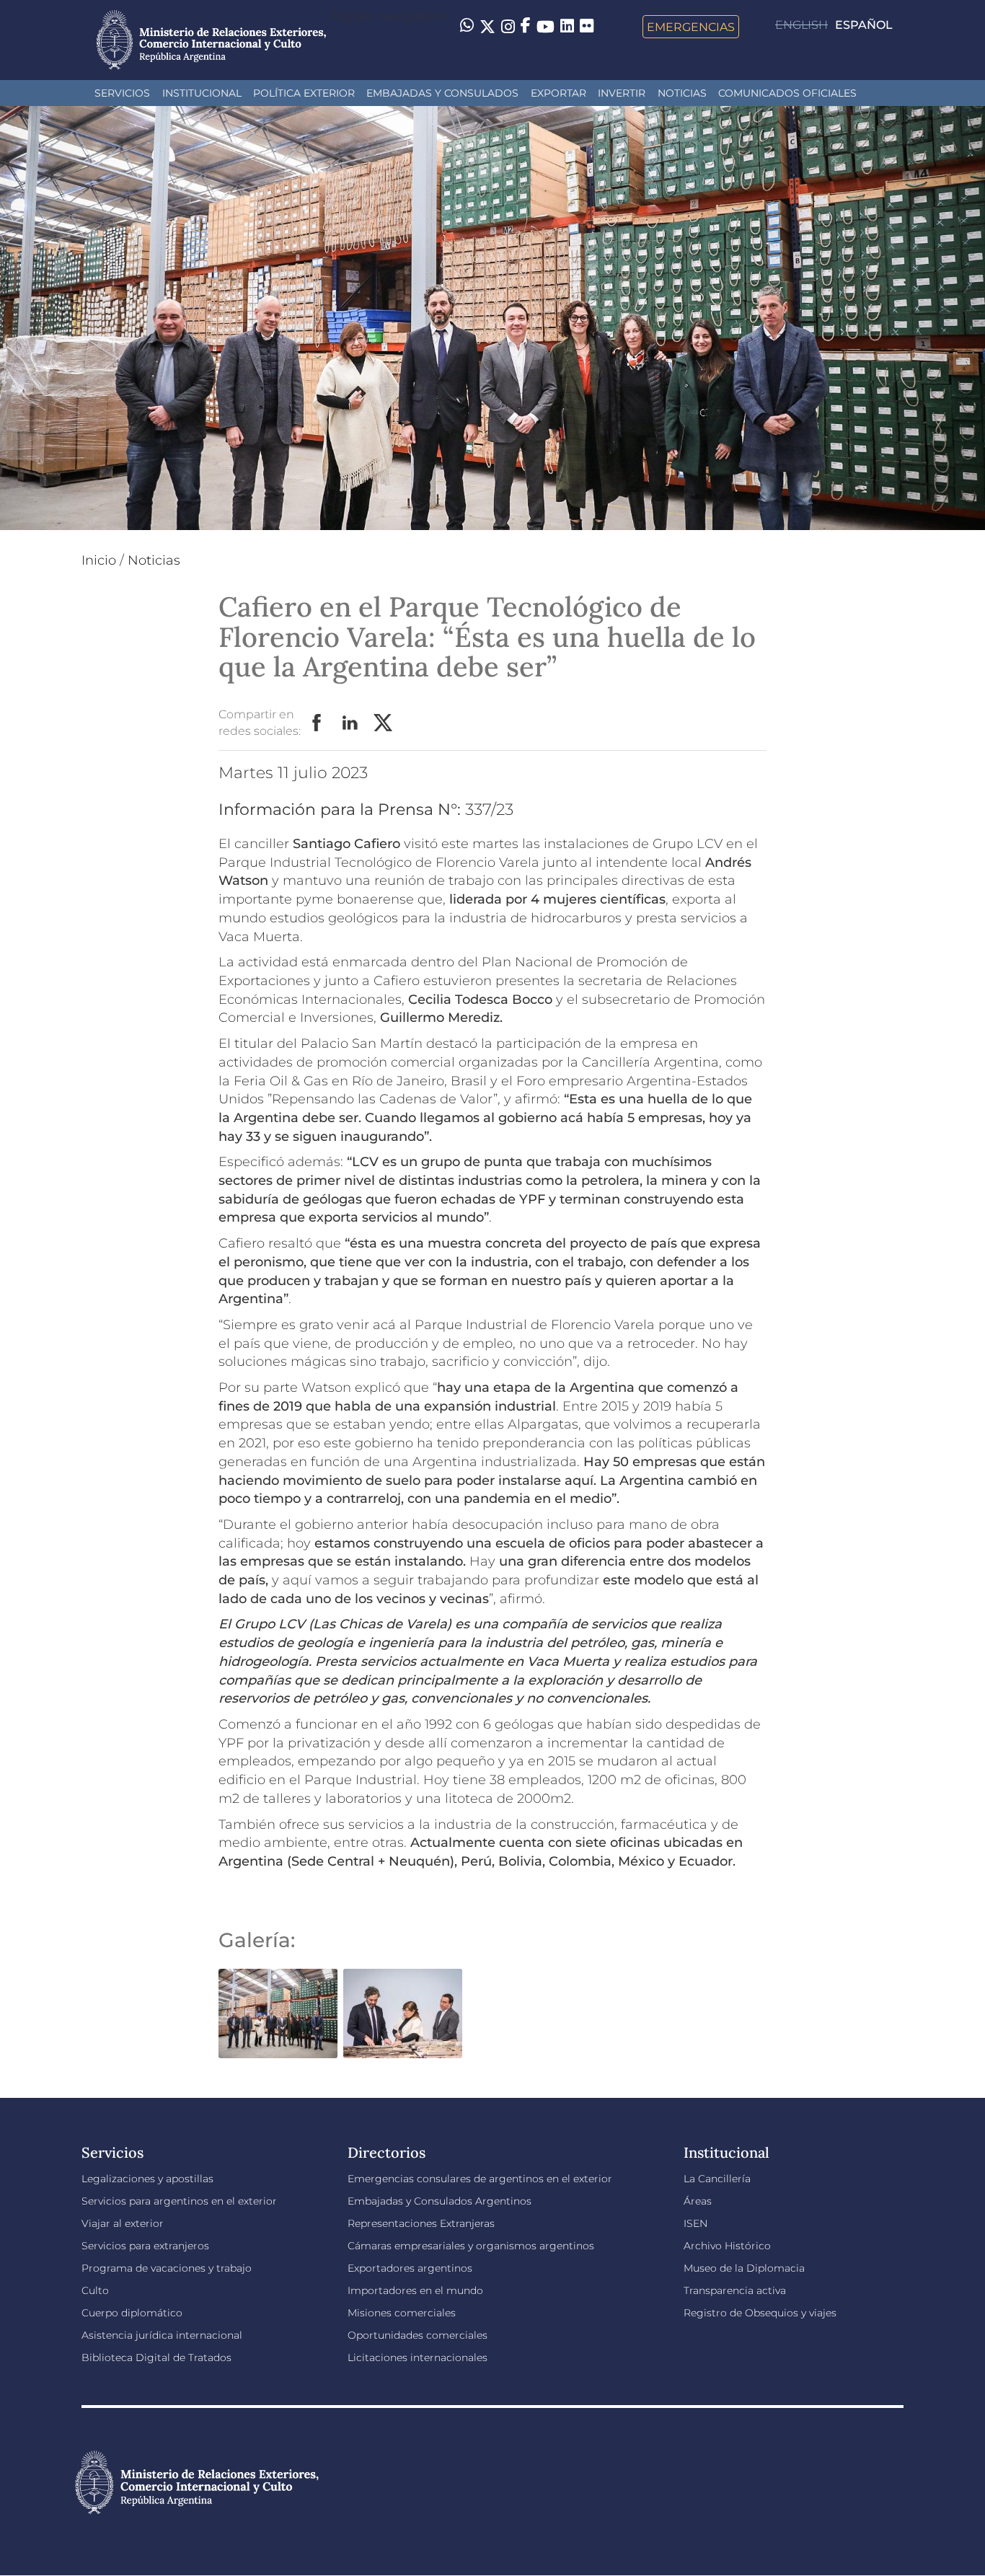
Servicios (122, 93)
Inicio (99, 560)
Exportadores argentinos (410, 2268)
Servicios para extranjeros (145, 2246)
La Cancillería (717, 2179)
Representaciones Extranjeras (421, 2223)
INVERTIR (622, 93)
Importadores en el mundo (415, 2290)
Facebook (317, 723)
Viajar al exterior (123, 2223)
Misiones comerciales (402, 2313)
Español (864, 25)
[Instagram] (508, 27)
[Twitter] (487, 27)
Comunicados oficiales (787, 93)
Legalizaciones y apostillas (147, 2179)
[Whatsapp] (467, 27)
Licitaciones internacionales (418, 2357)
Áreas (698, 2201)
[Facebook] (526, 27)
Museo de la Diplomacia (744, 2268)
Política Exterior (304, 93)
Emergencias (691, 27)
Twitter (384, 723)
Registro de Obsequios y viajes (760, 2313)
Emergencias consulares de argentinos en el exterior (480, 2179)
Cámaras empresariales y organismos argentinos (471, 2246)
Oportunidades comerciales (418, 2335)
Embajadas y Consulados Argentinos (440, 2201)
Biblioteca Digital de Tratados (156, 2357)
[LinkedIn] (567, 25)
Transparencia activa (735, 2290)
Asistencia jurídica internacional (162, 2335)
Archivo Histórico (727, 2246)
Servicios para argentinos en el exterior (179, 2201)
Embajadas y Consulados (442, 93)
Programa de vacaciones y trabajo (167, 2268)
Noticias (682, 93)
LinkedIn (350, 723)
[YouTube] (545, 27)
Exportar (558, 93)
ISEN (695, 2223)
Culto (95, 2290)
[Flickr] (587, 25)
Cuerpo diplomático (132, 2313)
